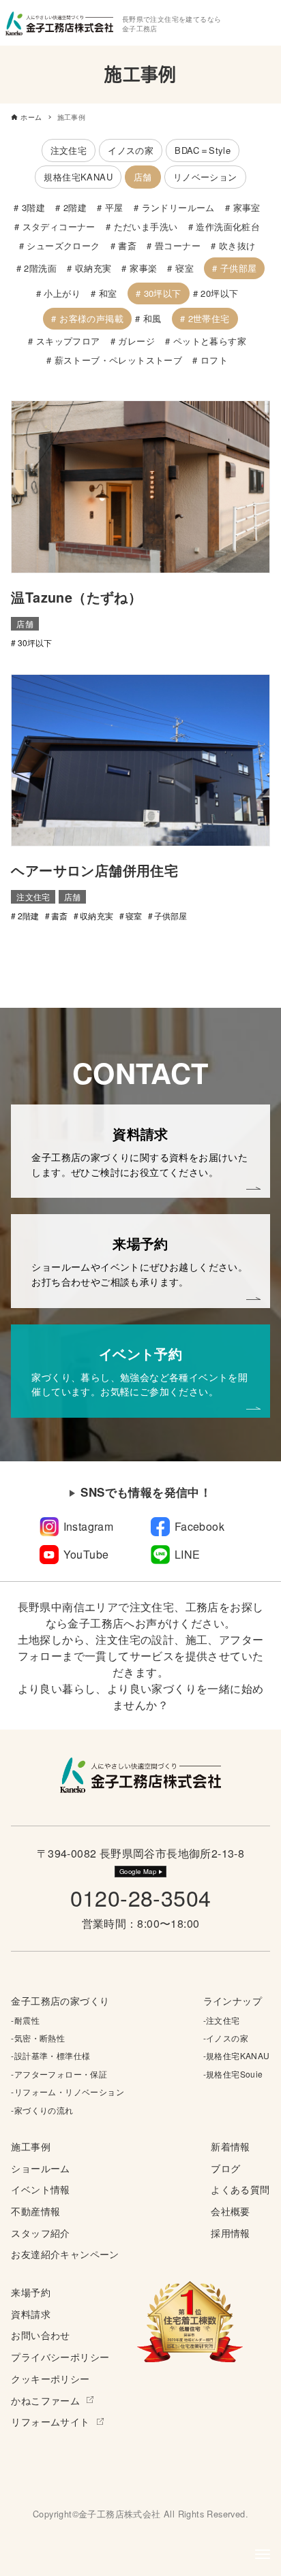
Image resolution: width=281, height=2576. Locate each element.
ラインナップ (233, 2000)
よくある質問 (240, 2189)
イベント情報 (40, 2189)
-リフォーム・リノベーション (68, 2092)
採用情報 (231, 2232)
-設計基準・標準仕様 (50, 2055)
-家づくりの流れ (42, 2110)
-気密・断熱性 (38, 2038)
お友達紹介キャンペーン (65, 2254)
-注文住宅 (222, 2020)
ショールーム (40, 2168)
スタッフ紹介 (40, 2232)
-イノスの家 (226, 2038)
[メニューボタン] (263, 2554)
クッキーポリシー (50, 2378)
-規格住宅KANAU (237, 2055)
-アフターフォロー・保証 (59, 2074)
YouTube (86, 1554)
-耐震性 (25, 2020)
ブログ (225, 2168)
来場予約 (31, 2292)
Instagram (89, 1526)
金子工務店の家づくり (60, 2000)
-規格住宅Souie (233, 2074)
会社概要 (231, 2211)
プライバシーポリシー (60, 2356)
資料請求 (31, 2313)
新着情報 (231, 2146)
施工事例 (31, 2146)
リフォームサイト (50, 2421)
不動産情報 (35, 2211)
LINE (188, 1554)
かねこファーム (45, 2400)
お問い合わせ (40, 2335)
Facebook (199, 1526)
